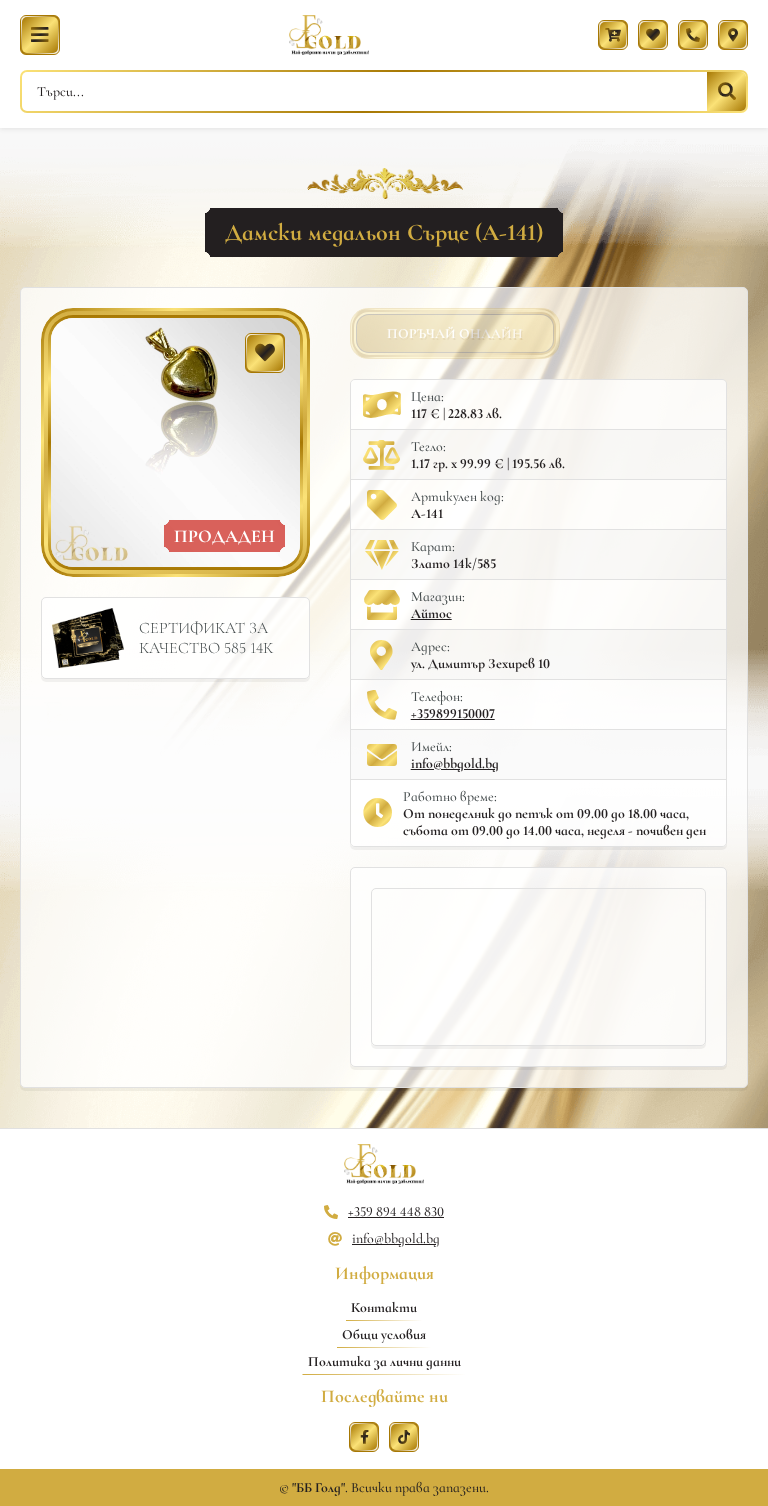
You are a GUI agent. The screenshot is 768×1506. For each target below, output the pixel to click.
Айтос (431, 613)
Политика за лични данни (384, 1361)
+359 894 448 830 (396, 1211)
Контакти (384, 1307)
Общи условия (384, 1334)
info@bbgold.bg (455, 763)
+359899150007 (453, 713)
